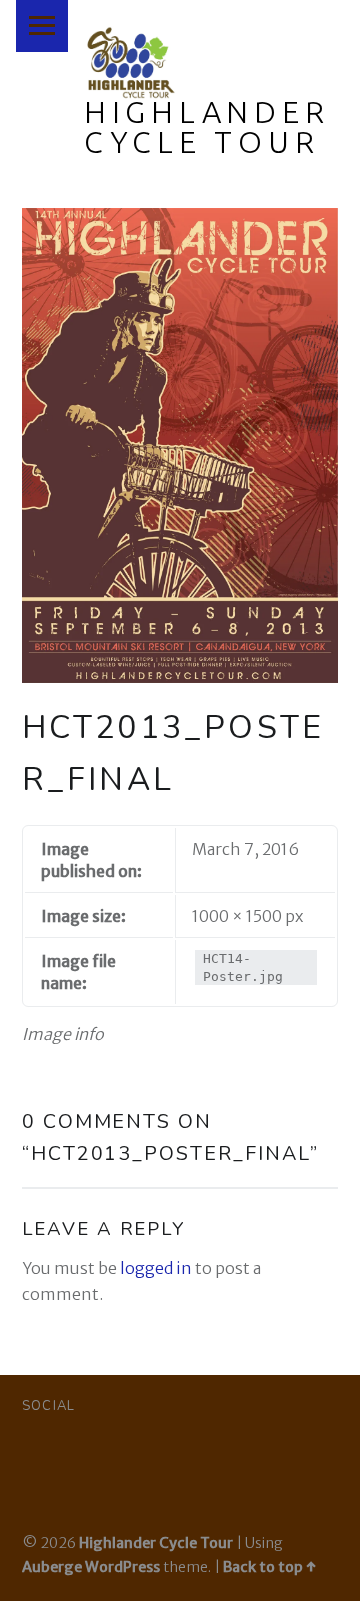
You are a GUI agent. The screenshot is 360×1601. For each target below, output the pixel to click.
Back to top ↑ (269, 1567)
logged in (156, 1268)
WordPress (122, 1567)
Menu (42, 26)
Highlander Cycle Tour (207, 127)
